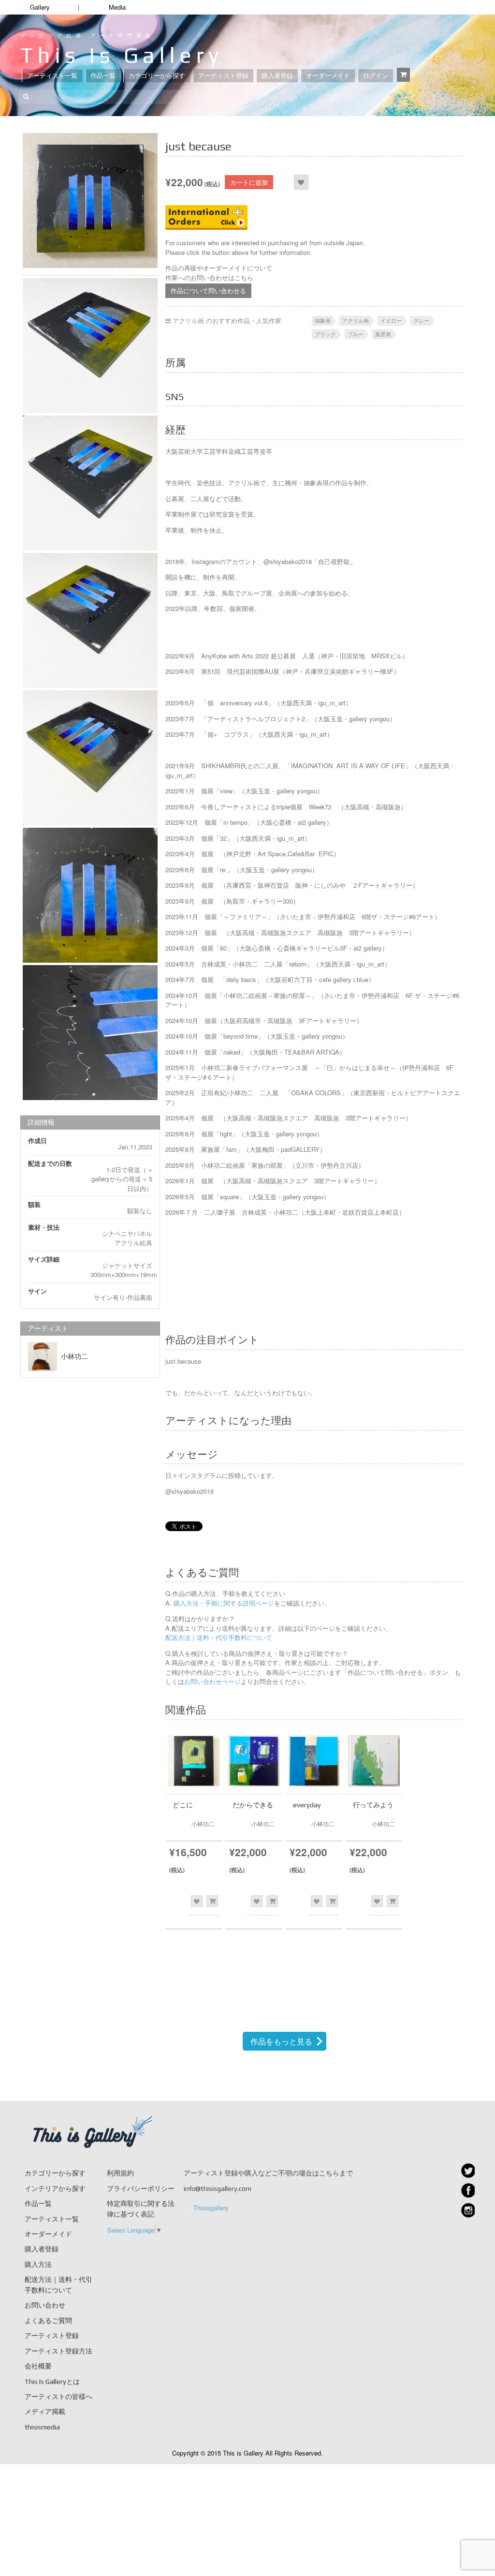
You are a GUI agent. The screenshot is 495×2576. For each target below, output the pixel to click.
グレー (421, 320)
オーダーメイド (328, 76)
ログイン (376, 76)
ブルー (356, 334)
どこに (183, 1805)
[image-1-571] (90, 620)
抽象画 (323, 320)
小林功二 (74, 1356)
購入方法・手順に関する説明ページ (223, 1603)
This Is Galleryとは (52, 2382)
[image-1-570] (90, 483)
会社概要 (38, 2366)
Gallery (40, 7)
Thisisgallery (211, 2208)
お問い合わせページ (212, 1681)
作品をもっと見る (281, 2041)
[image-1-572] (90, 758)
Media (117, 7)
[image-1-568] (90, 201)
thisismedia (42, 2427)
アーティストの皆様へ (58, 2397)
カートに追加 (249, 182)
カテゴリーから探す (157, 76)
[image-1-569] (90, 346)
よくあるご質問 (48, 2321)
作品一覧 (103, 76)
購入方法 (38, 2264)
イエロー (391, 320)
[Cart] (403, 75)
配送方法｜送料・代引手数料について (219, 1637)
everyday (307, 1805)
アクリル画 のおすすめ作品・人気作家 (227, 320)
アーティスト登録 (223, 76)
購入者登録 (277, 76)
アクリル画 (356, 320)
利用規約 (120, 2173)
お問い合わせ (45, 2305)
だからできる (253, 1805)
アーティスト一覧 (52, 76)
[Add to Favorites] (301, 182)
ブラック (325, 334)
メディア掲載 (45, 2412)
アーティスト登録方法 (58, 2351)
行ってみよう (373, 1805)
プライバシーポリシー (141, 2189)
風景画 (383, 334)
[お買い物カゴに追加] (212, 1901)
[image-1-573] (90, 895)
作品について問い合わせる (208, 290)
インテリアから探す (55, 2189)
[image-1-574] (90, 1033)
